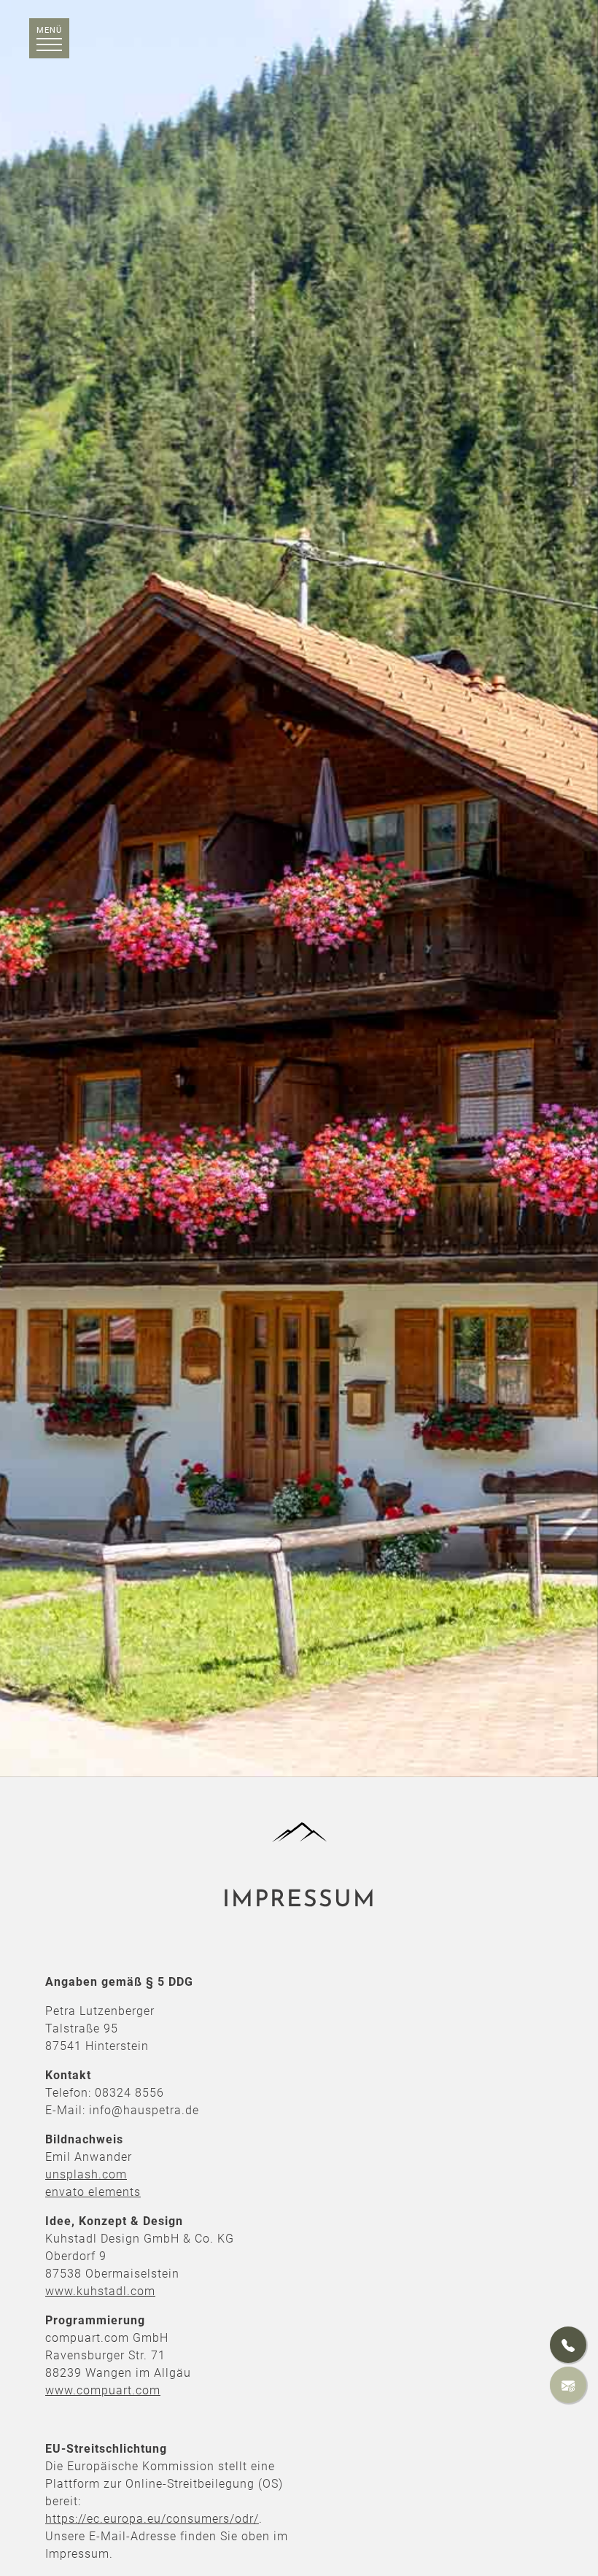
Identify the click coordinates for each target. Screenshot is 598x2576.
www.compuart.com (103, 2390)
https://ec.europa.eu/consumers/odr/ (152, 2519)
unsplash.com (86, 2174)
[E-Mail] (568, 2385)
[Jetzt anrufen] (568, 2345)
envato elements (93, 2192)
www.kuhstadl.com (100, 2291)
